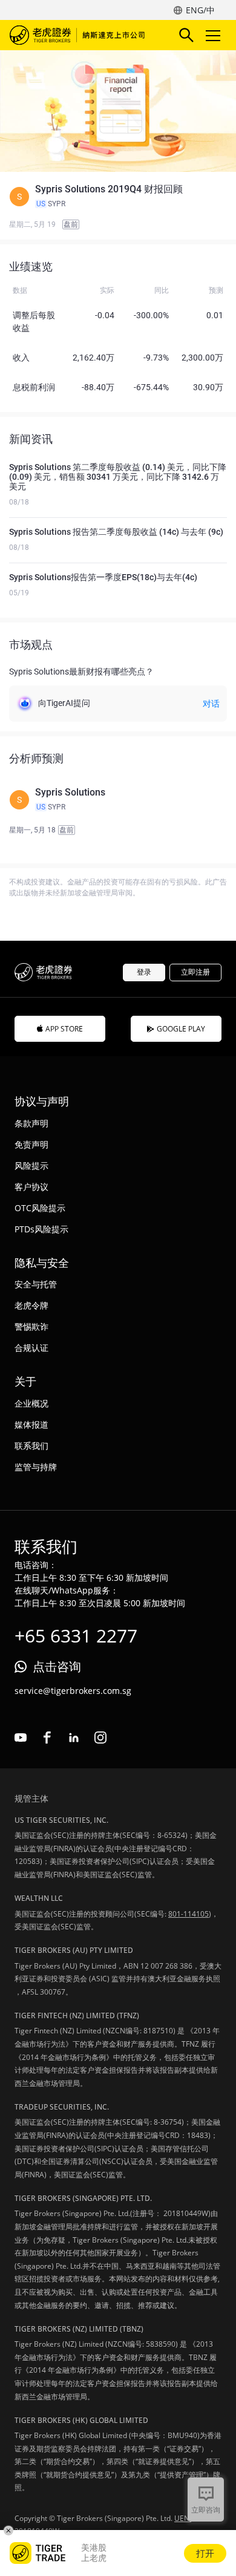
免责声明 (31, 1144)
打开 (205, 2553)
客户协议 (31, 1187)
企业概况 (31, 1403)
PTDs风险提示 (41, 1229)
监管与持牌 (36, 1467)
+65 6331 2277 (76, 1636)
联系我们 (31, 1446)
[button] (118, 197)
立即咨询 (206, 2510)
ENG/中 (200, 10)
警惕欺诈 (31, 1326)
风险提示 (31, 1165)
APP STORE (64, 1029)
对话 (211, 704)
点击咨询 (57, 1666)
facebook (47, 1737)
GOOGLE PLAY (181, 1029)
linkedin (74, 1737)
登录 (144, 972)
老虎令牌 (31, 1305)
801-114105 (188, 1914)
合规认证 (31, 1348)
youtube (21, 1737)
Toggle (214, 35)
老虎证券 (79, 35)
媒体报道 (31, 1424)
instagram (100, 1737)
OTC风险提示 (40, 1208)
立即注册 (195, 972)
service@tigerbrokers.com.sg (73, 1691)
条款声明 (31, 1123)
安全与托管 (36, 1284)
